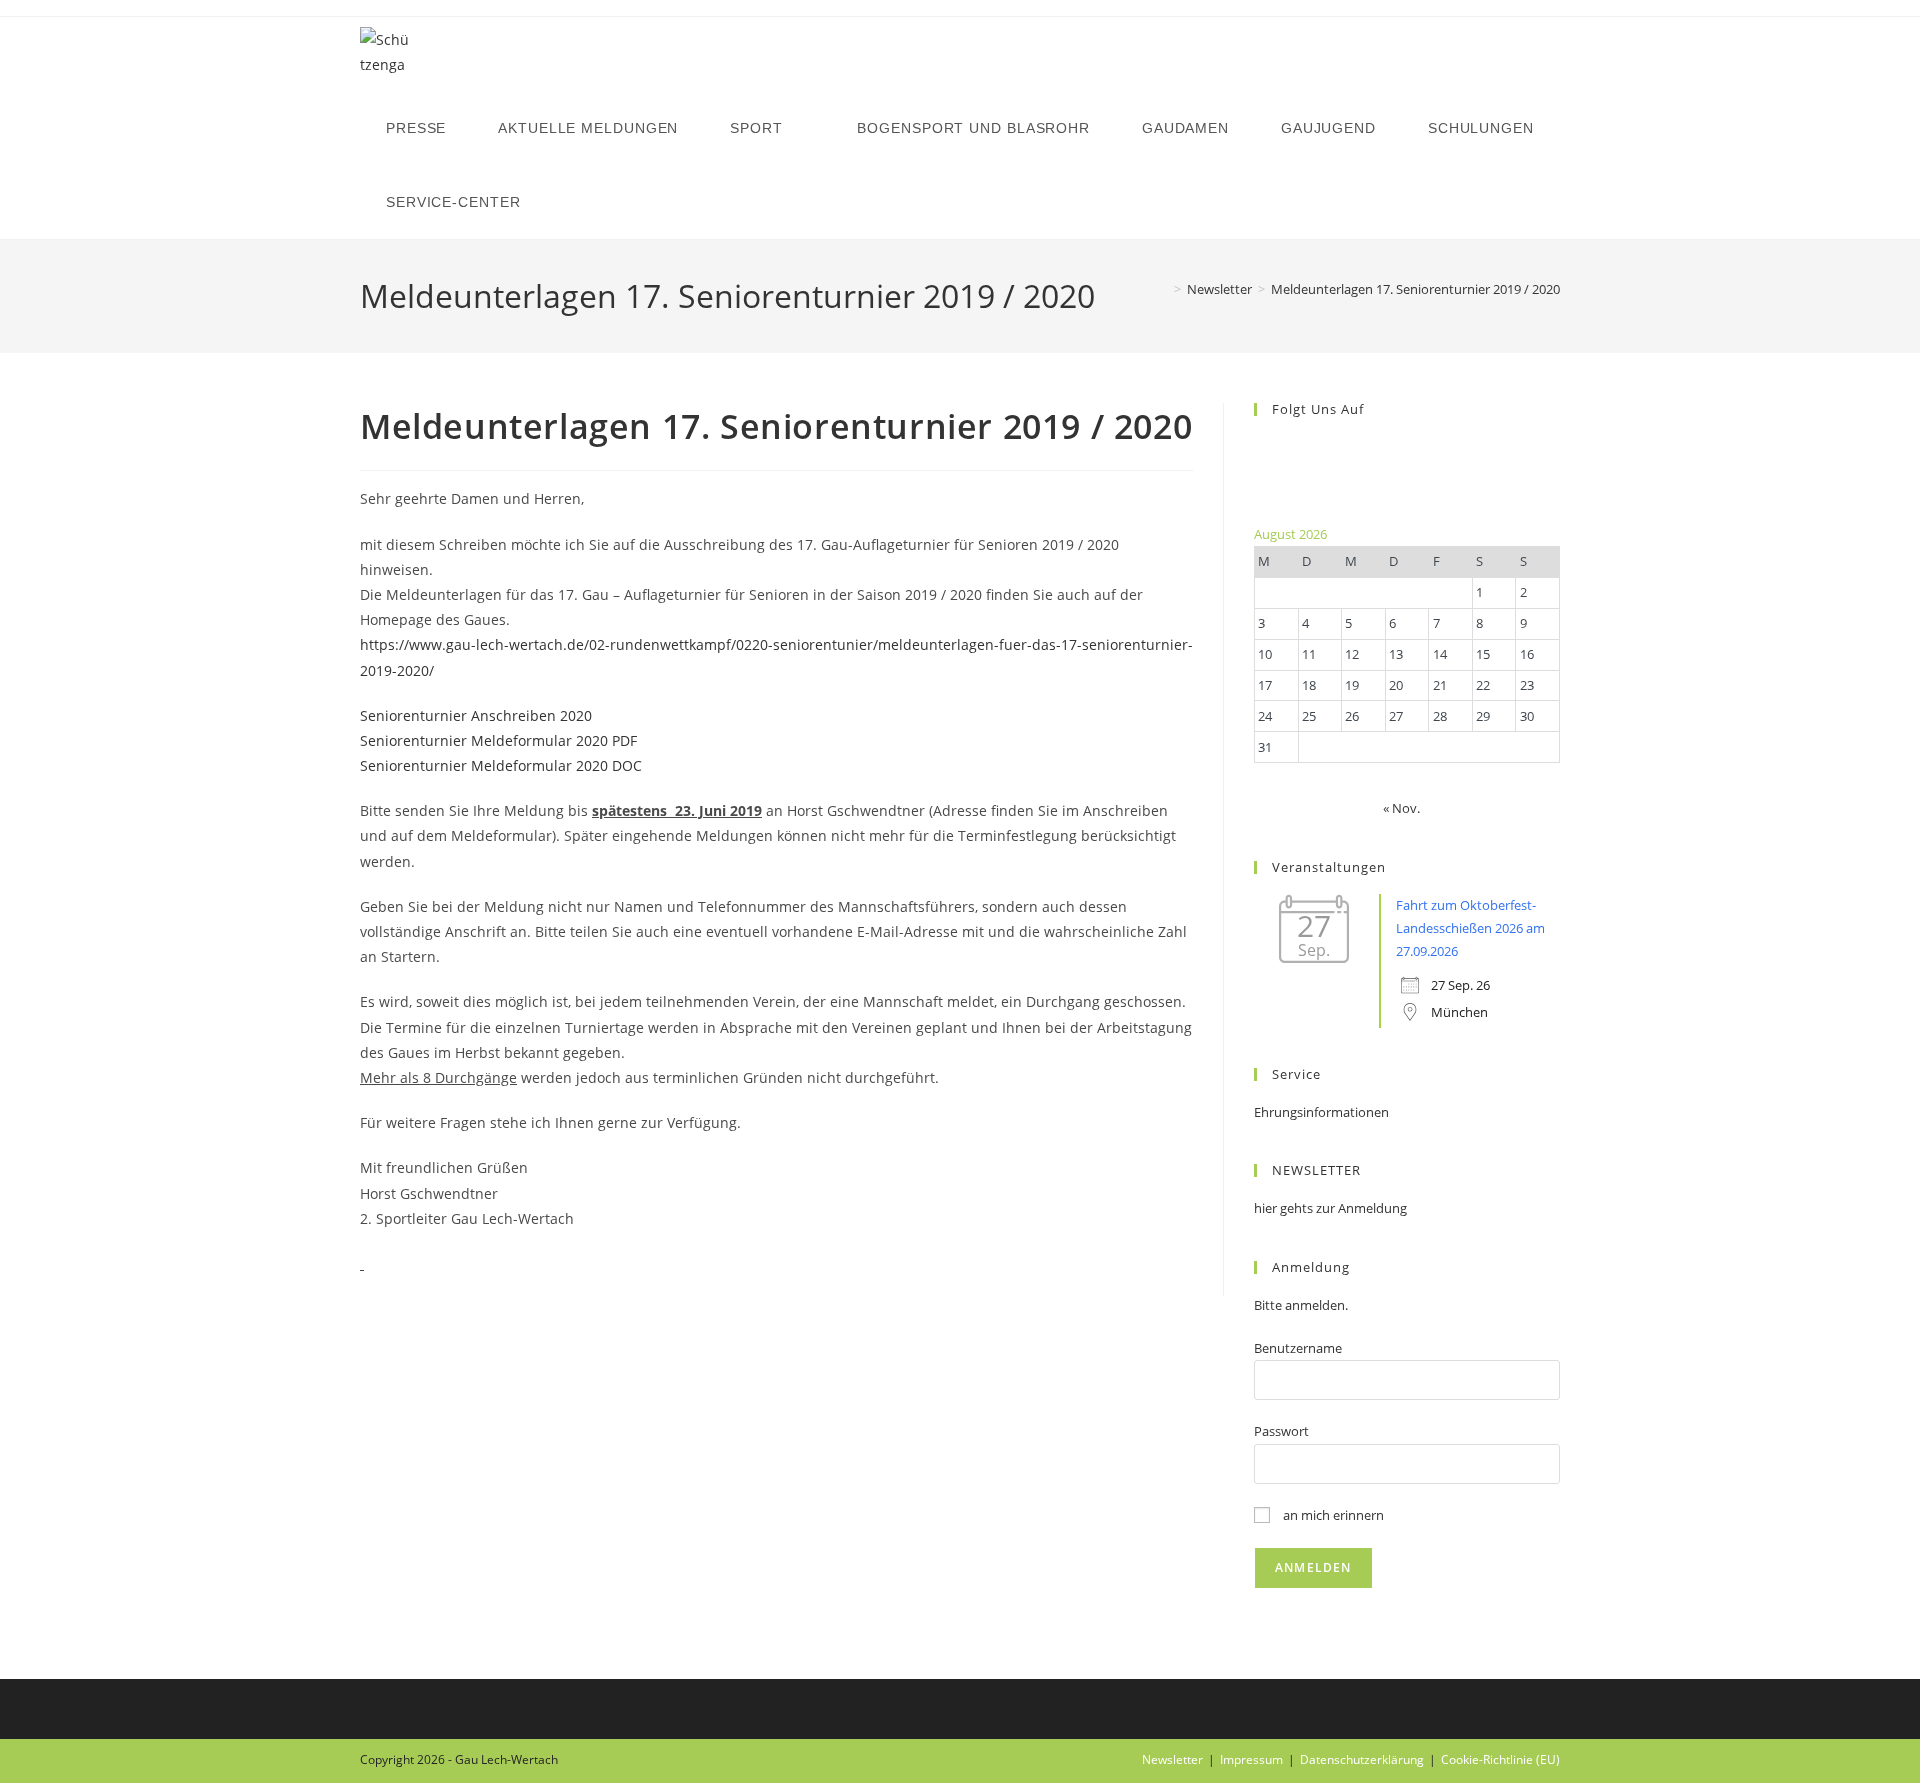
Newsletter (1172, 1759)
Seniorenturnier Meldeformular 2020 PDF (498, 740)
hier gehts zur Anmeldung (1330, 1208)
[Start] (1163, 289)
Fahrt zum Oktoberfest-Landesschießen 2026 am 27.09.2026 (1470, 928)
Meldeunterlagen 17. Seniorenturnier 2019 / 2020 (1415, 289)
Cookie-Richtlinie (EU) (1500, 1759)
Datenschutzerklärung (1362, 1759)
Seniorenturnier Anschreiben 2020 (476, 715)
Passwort (1281, 1431)
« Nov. (1401, 808)
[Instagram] (1259, 470)
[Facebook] (1259, 447)
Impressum (1251, 1759)
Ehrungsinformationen (1321, 1112)
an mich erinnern (1332, 1515)
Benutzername (1298, 1348)
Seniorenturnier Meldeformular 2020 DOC (501, 765)
